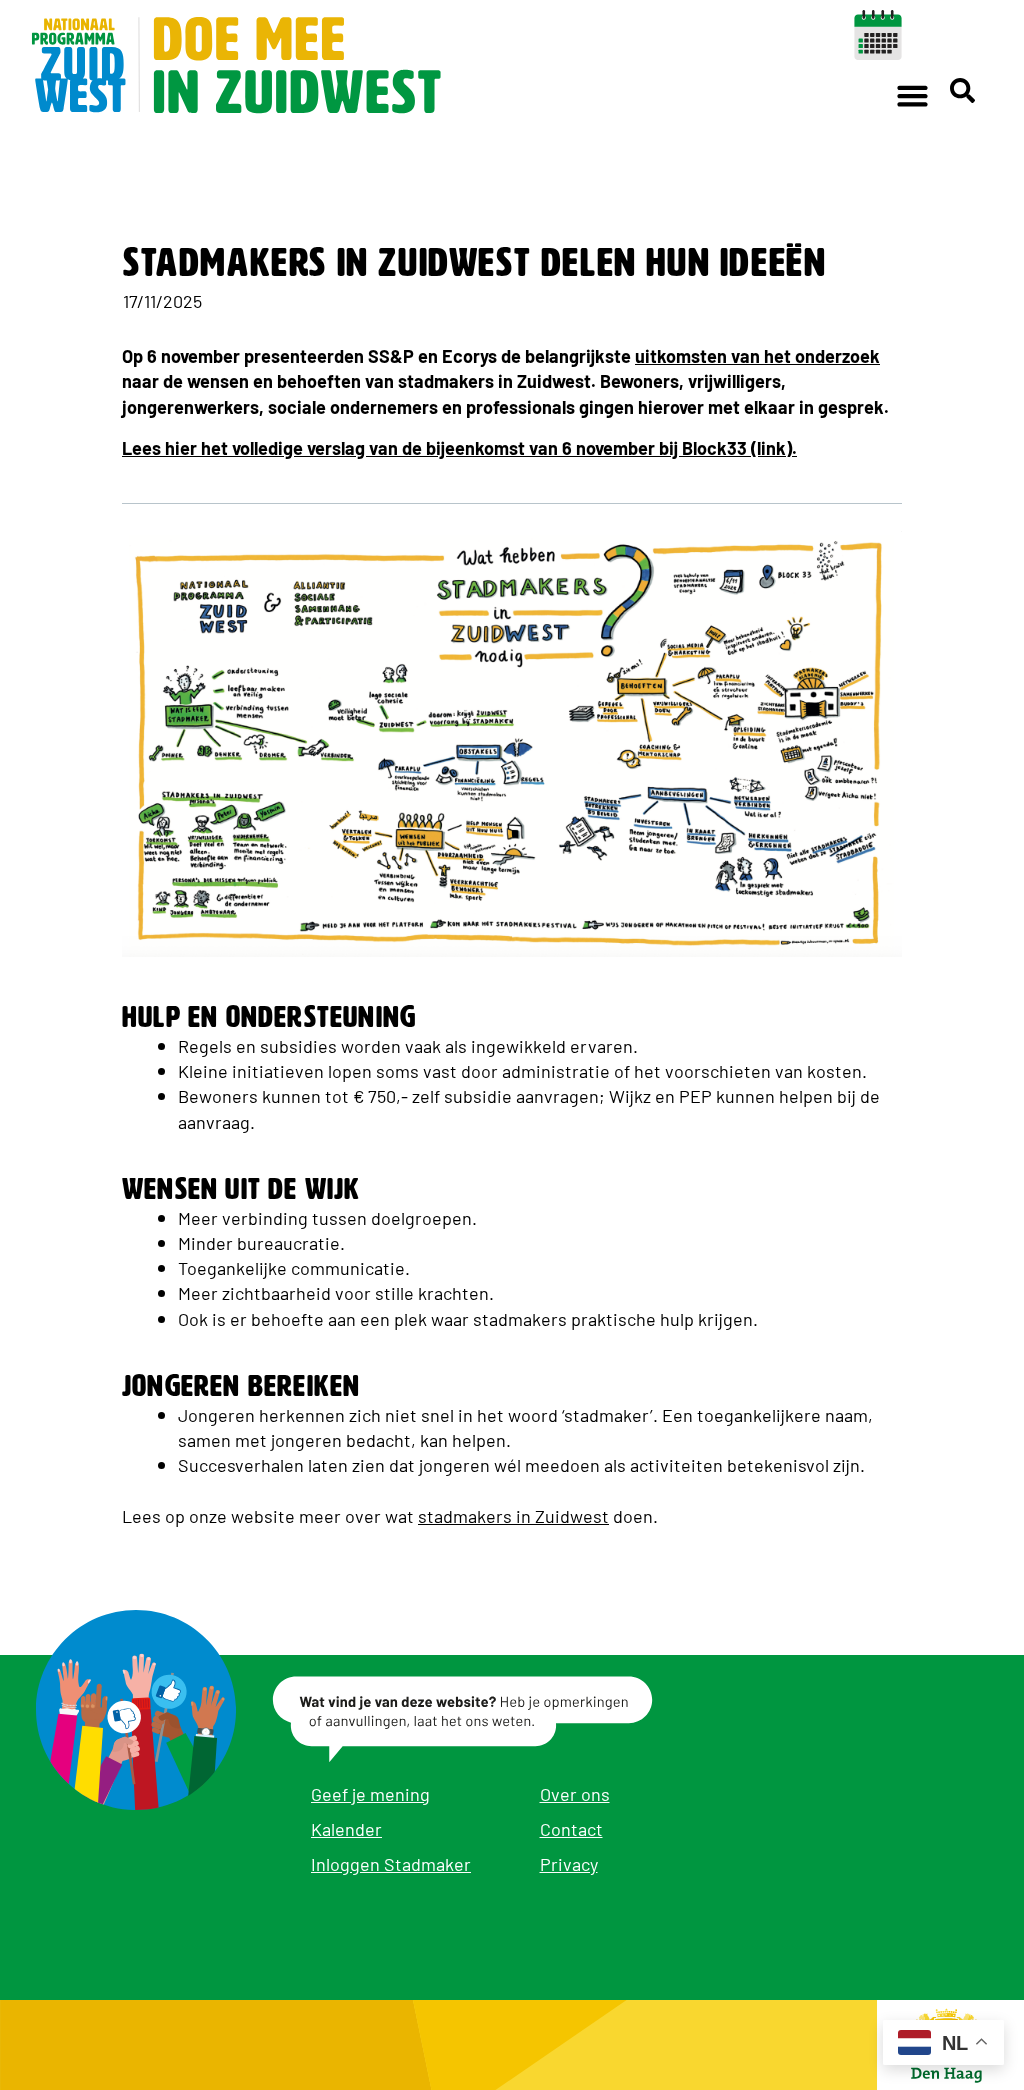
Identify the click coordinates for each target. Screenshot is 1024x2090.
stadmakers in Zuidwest (513, 1515)
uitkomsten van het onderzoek (757, 355)
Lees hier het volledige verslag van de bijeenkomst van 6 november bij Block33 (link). (459, 447)
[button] (913, 95)
